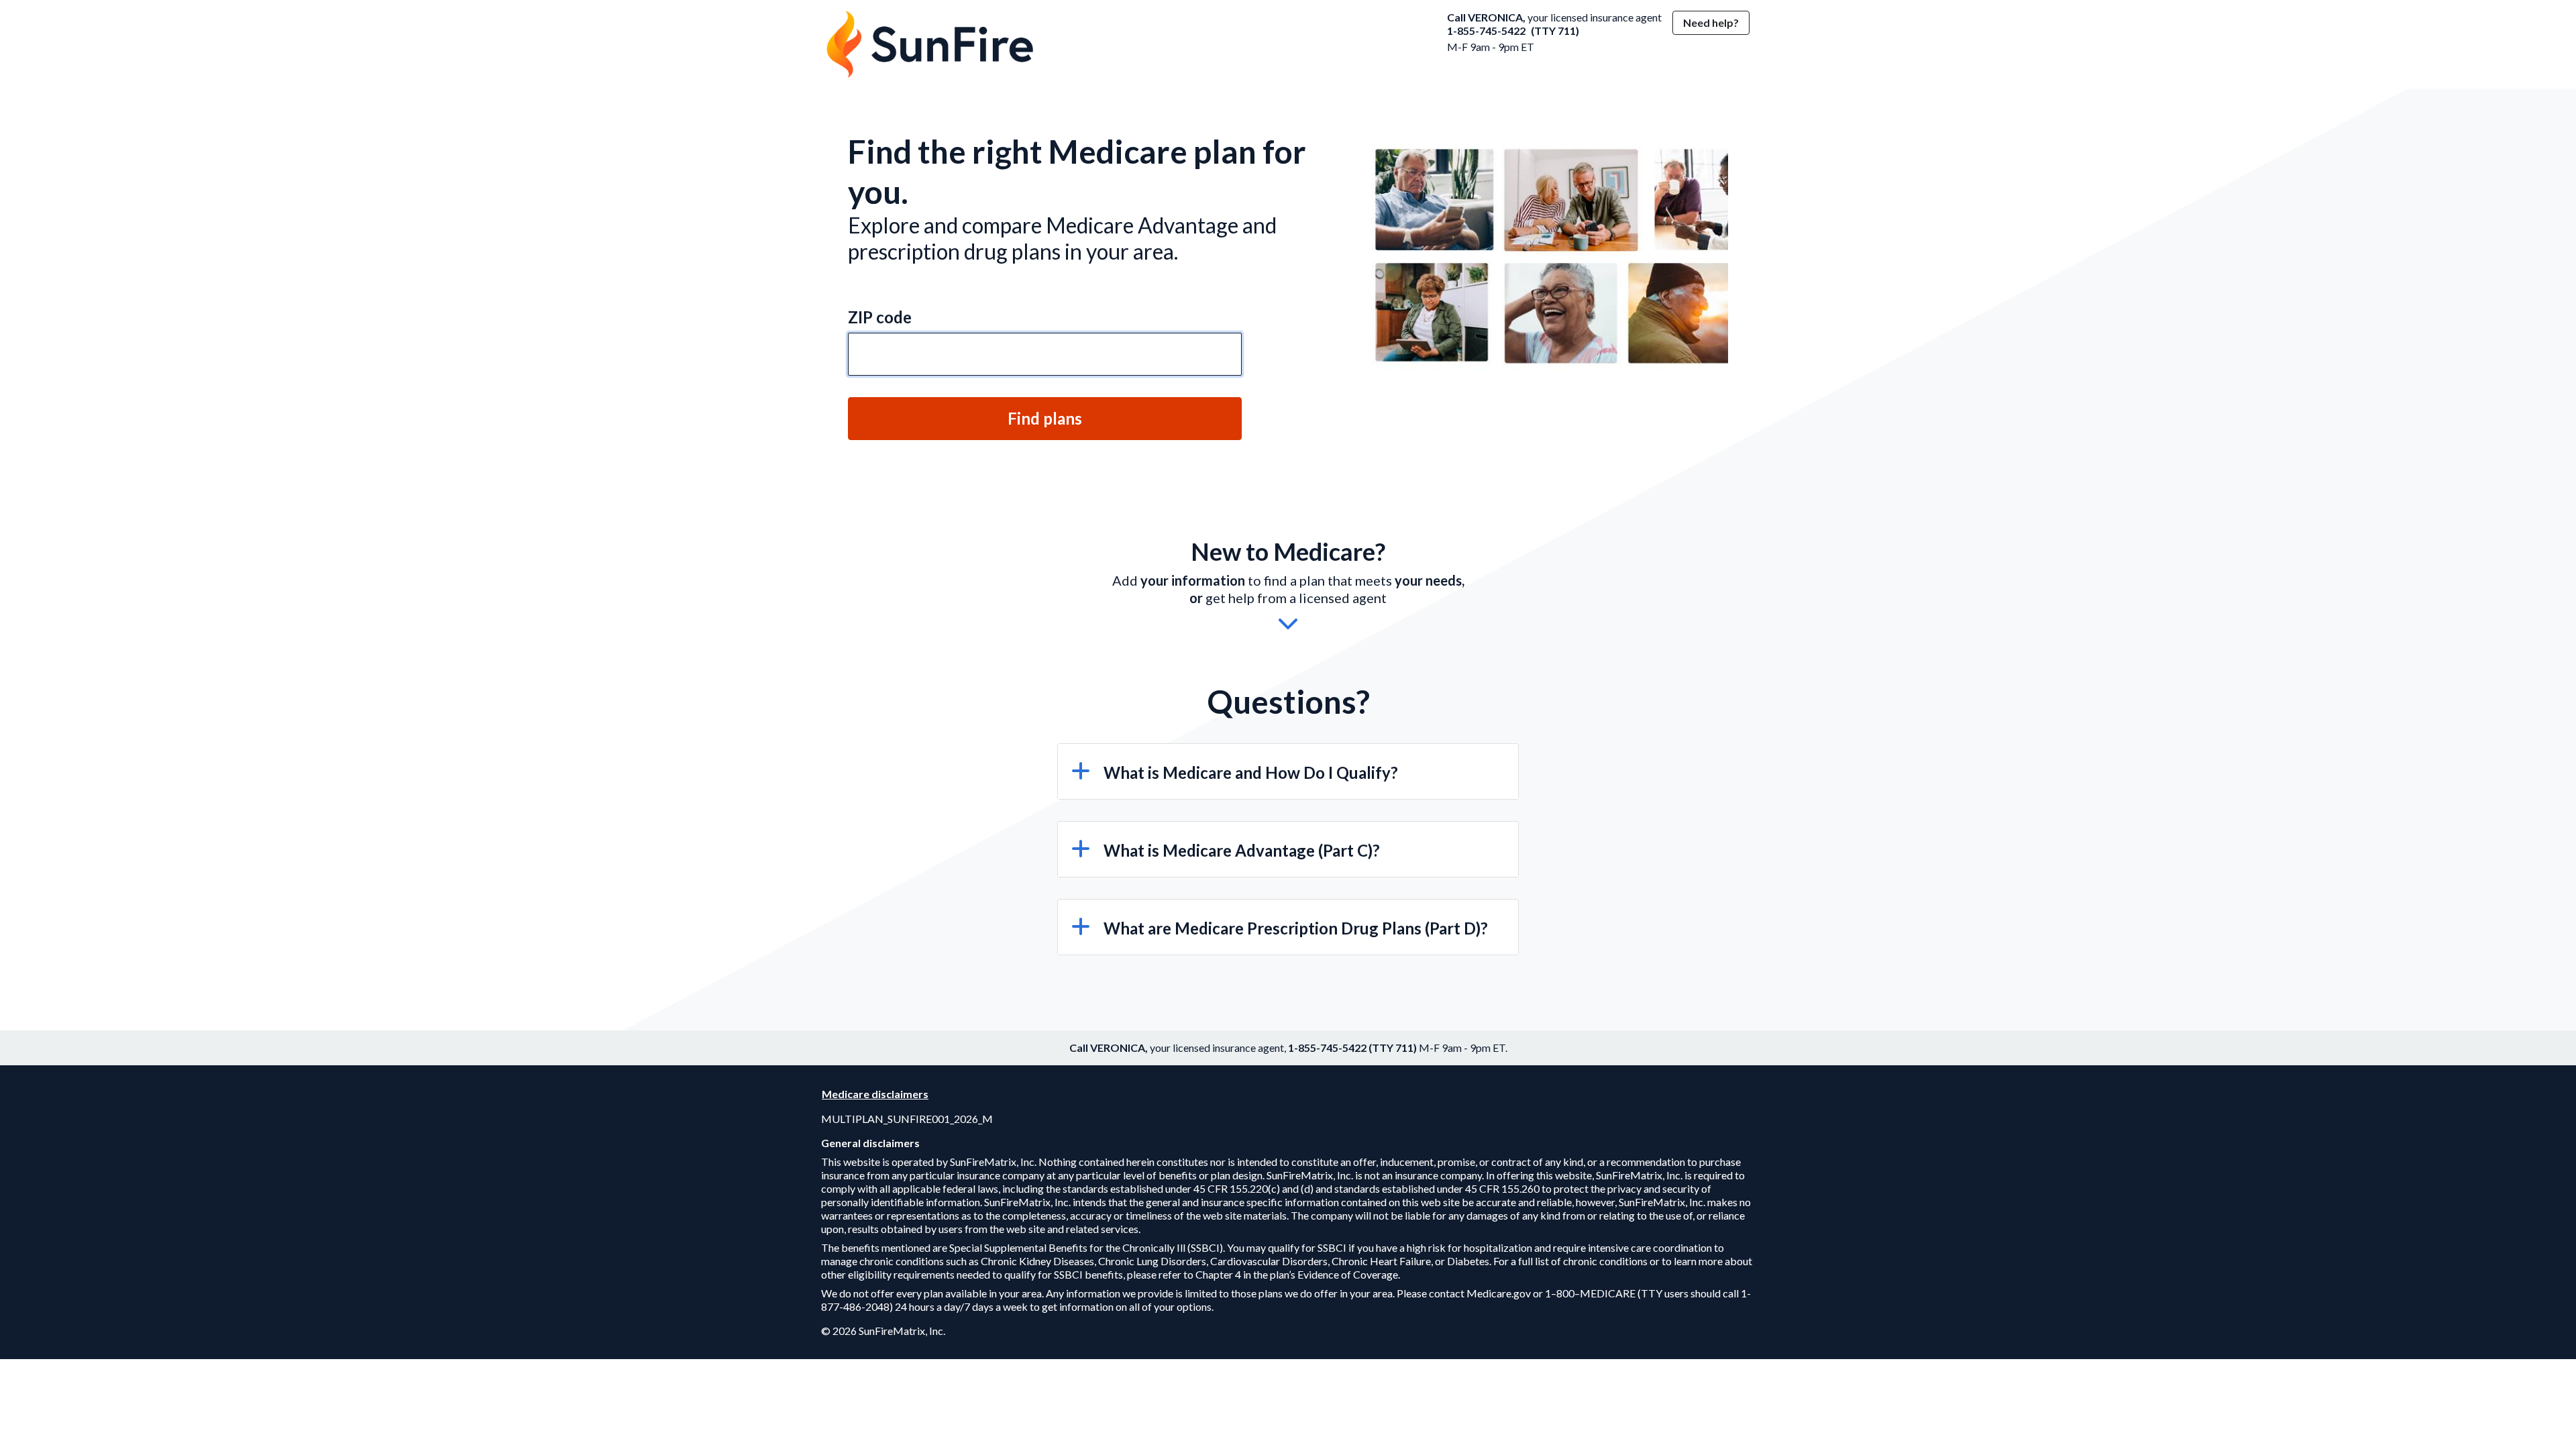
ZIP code (880, 317)
